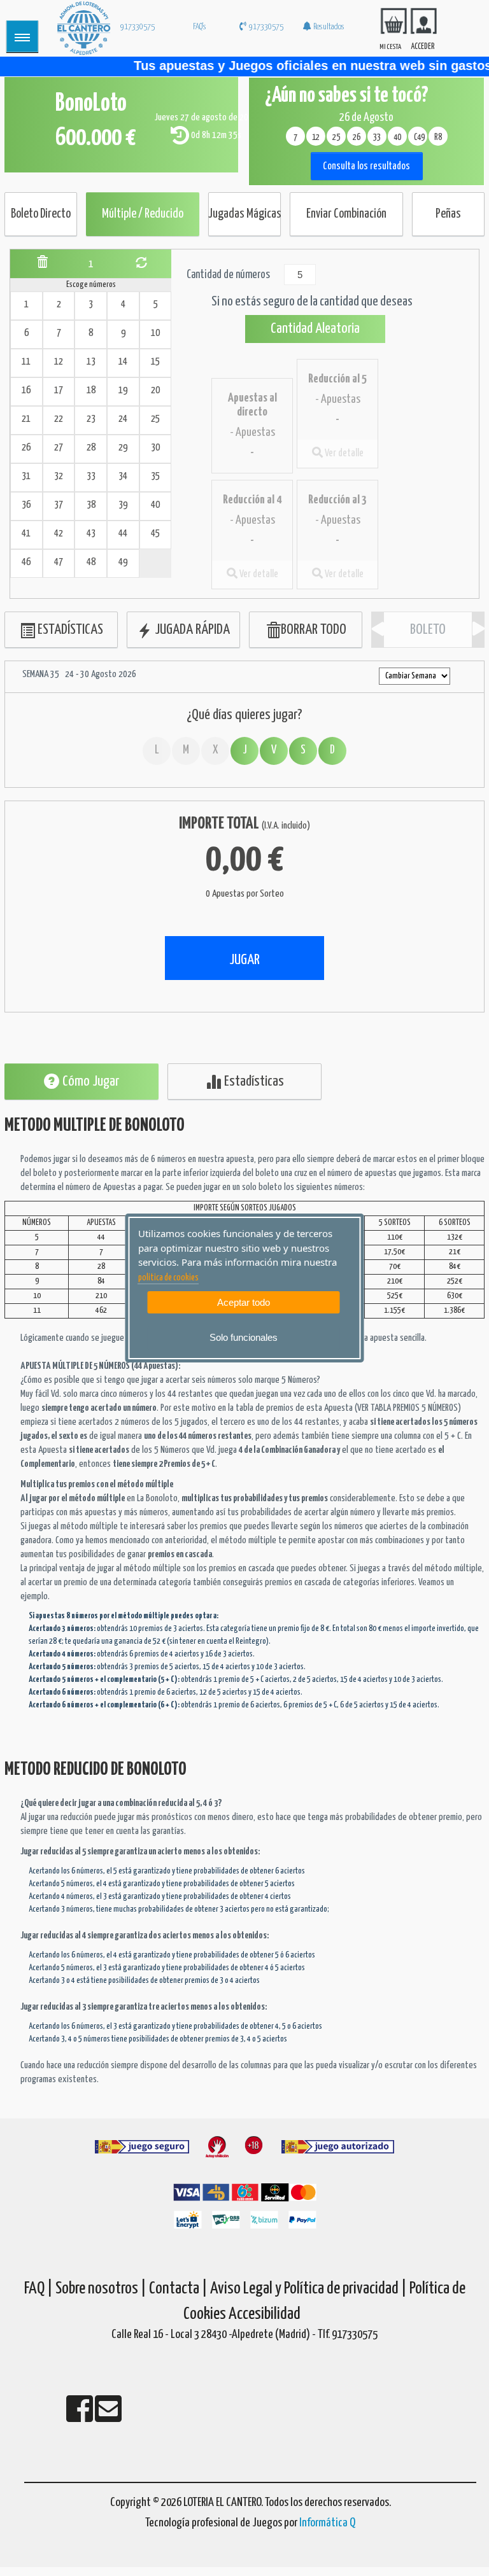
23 (91, 419)
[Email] (108, 2417)
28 (91, 448)
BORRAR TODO (314, 630)
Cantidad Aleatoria (315, 329)
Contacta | (178, 2289)
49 (123, 562)
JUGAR (244, 960)
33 (91, 476)
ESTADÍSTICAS (69, 630)
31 (26, 476)
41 (26, 534)
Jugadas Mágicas (244, 214)
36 (26, 505)
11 (26, 362)
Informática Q (327, 2523)
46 (26, 562)
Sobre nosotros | (101, 2289)
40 (155, 505)
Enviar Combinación (346, 214)
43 (91, 534)
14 (123, 362)
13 (91, 362)
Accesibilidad (265, 2314)
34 (123, 476)
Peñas (448, 214)
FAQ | (40, 2289)
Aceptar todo (244, 1302)
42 (59, 534)
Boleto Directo (41, 214)
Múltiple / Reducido (143, 214)
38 (91, 505)
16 (26, 390)
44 (123, 534)
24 (123, 419)
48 (91, 562)
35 (155, 476)
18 (91, 390)
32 (59, 476)
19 (123, 390)
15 (155, 362)
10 (155, 333)
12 (59, 362)
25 (155, 419)
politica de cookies (168, 1278)
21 (26, 419)
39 (123, 505)
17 (59, 390)
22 (59, 419)
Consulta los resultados (366, 166)
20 (155, 390)
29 (123, 448)
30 (155, 448)
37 (59, 505)
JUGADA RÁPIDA (191, 630)
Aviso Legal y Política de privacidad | (310, 2289)
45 (155, 534)
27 (59, 448)
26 (26, 448)
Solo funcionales (244, 1337)
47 (59, 562)
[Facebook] (81, 2417)
